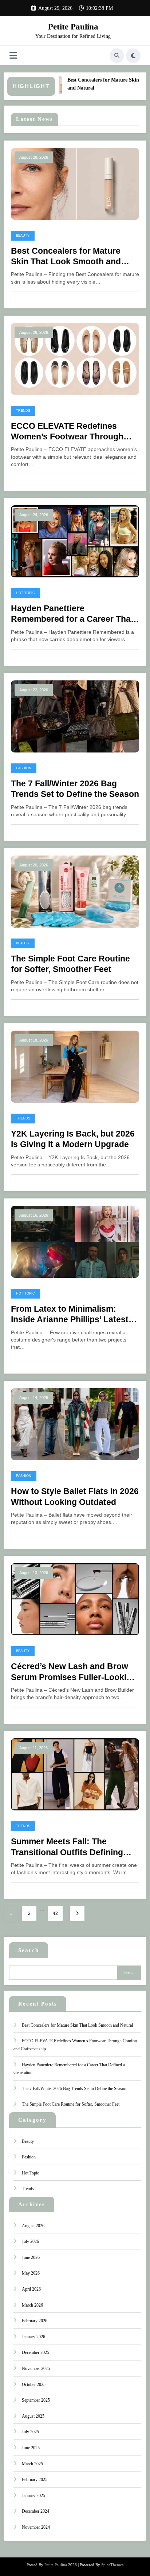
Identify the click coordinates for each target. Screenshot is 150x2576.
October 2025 (34, 2385)
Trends (23, 411)
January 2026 (33, 2337)
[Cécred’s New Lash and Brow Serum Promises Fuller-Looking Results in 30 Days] (75, 1599)
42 (55, 1913)
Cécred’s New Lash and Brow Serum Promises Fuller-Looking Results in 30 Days (74, 1672)
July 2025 (30, 2432)
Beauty (23, 236)
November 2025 (36, 2368)
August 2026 (33, 2226)
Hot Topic (25, 593)
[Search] (117, 56)
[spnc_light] (133, 56)
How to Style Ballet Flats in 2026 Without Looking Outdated (75, 1497)
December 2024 (35, 2511)
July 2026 (30, 2241)
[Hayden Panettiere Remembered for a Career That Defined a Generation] (75, 541)
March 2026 (32, 2305)
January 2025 (33, 2496)
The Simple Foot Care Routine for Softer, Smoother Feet (70, 964)
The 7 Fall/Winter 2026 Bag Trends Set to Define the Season (75, 789)
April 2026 (31, 2289)
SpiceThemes (112, 2565)
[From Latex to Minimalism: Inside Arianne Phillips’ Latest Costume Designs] (75, 1241)
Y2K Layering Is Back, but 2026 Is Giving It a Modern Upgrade (73, 1139)
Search (29, 1950)
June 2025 (31, 2448)
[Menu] (13, 56)
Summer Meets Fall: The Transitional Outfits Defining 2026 (67, 1847)
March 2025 (32, 2464)
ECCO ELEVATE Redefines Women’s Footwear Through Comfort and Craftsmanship (67, 432)
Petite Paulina (73, 27)
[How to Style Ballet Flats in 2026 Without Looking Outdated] (75, 1424)
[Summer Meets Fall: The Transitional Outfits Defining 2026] (75, 1774)
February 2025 (35, 2480)
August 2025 (33, 2416)
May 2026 (31, 2273)
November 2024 (36, 2527)
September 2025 (36, 2400)
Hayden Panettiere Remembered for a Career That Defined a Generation (72, 614)
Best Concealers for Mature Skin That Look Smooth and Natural (66, 257)
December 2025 (35, 2352)
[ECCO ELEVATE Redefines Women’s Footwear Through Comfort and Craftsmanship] (75, 359)
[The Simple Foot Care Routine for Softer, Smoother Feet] (75, 891)
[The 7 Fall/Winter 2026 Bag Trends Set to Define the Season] (75, 716)
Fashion (24, 768)
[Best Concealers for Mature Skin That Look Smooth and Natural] (75, 183)
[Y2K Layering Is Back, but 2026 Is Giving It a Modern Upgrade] (75, 1066)
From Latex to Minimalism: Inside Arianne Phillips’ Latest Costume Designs (70, 1315)
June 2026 (31, 2257)
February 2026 (35, 2321)
